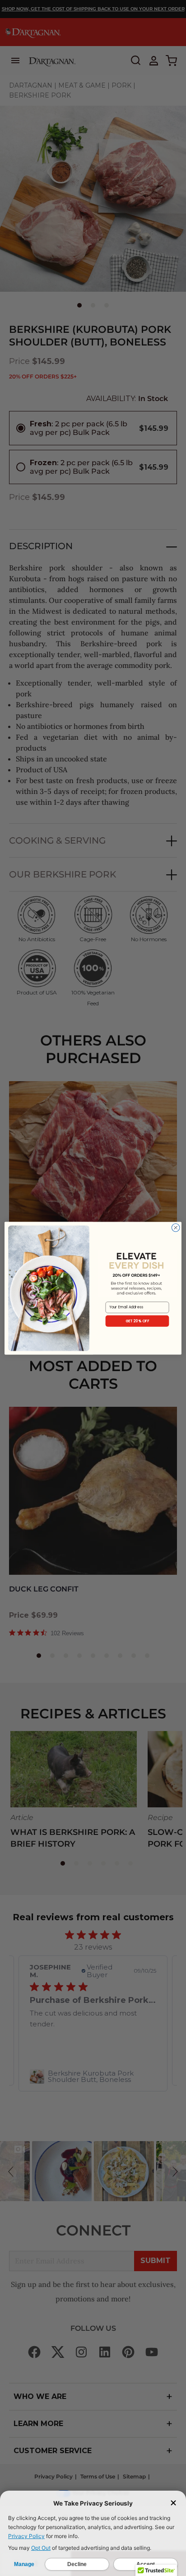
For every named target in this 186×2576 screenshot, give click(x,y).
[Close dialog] (176, 1227)
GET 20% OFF (137, 1321)
